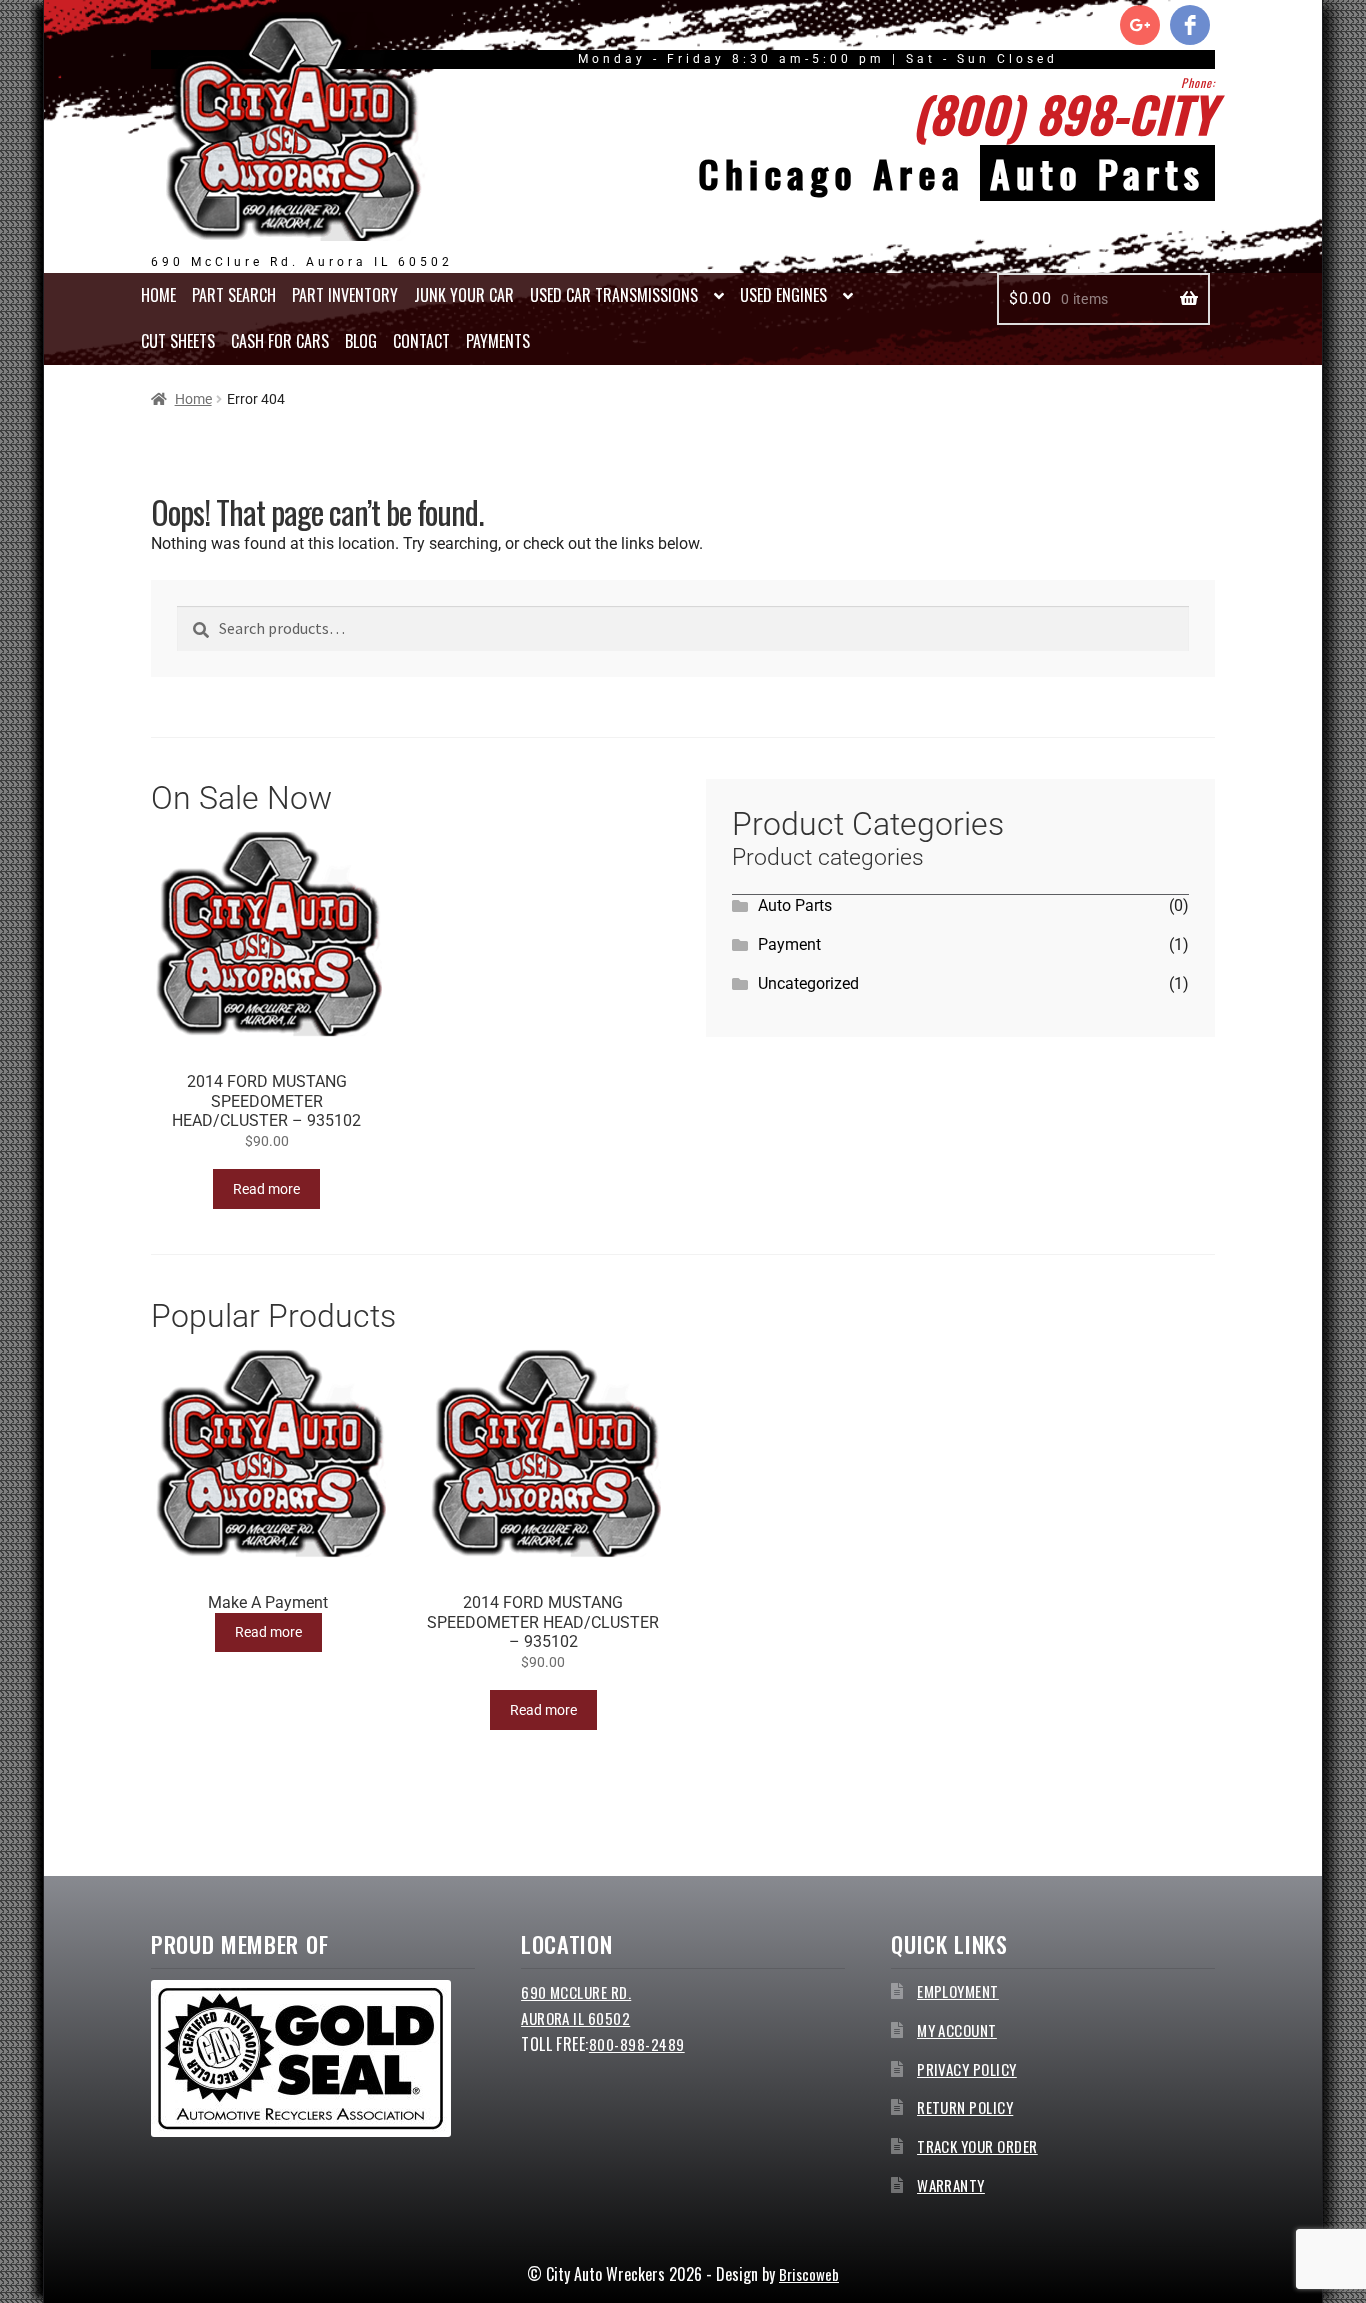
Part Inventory (345, 295)
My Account (957, 2030)
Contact (421, 341)
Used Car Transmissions (614, 295)
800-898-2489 (637, 2044)
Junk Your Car (464, 295)
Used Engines (783, 295)
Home (158, 295)
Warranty (951, 2185)
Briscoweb (809, 2274)
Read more (266, 1189)
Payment (789, 944)
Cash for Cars (280, 341)
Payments (498, 341)
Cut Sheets (178, 341)
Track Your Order (977, 2146)
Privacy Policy (967, 2069)
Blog (361, 341)
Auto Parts (795, 905)
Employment (958, 1991)
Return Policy (965, 2107)
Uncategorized (808, 983)
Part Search (234, 295)
